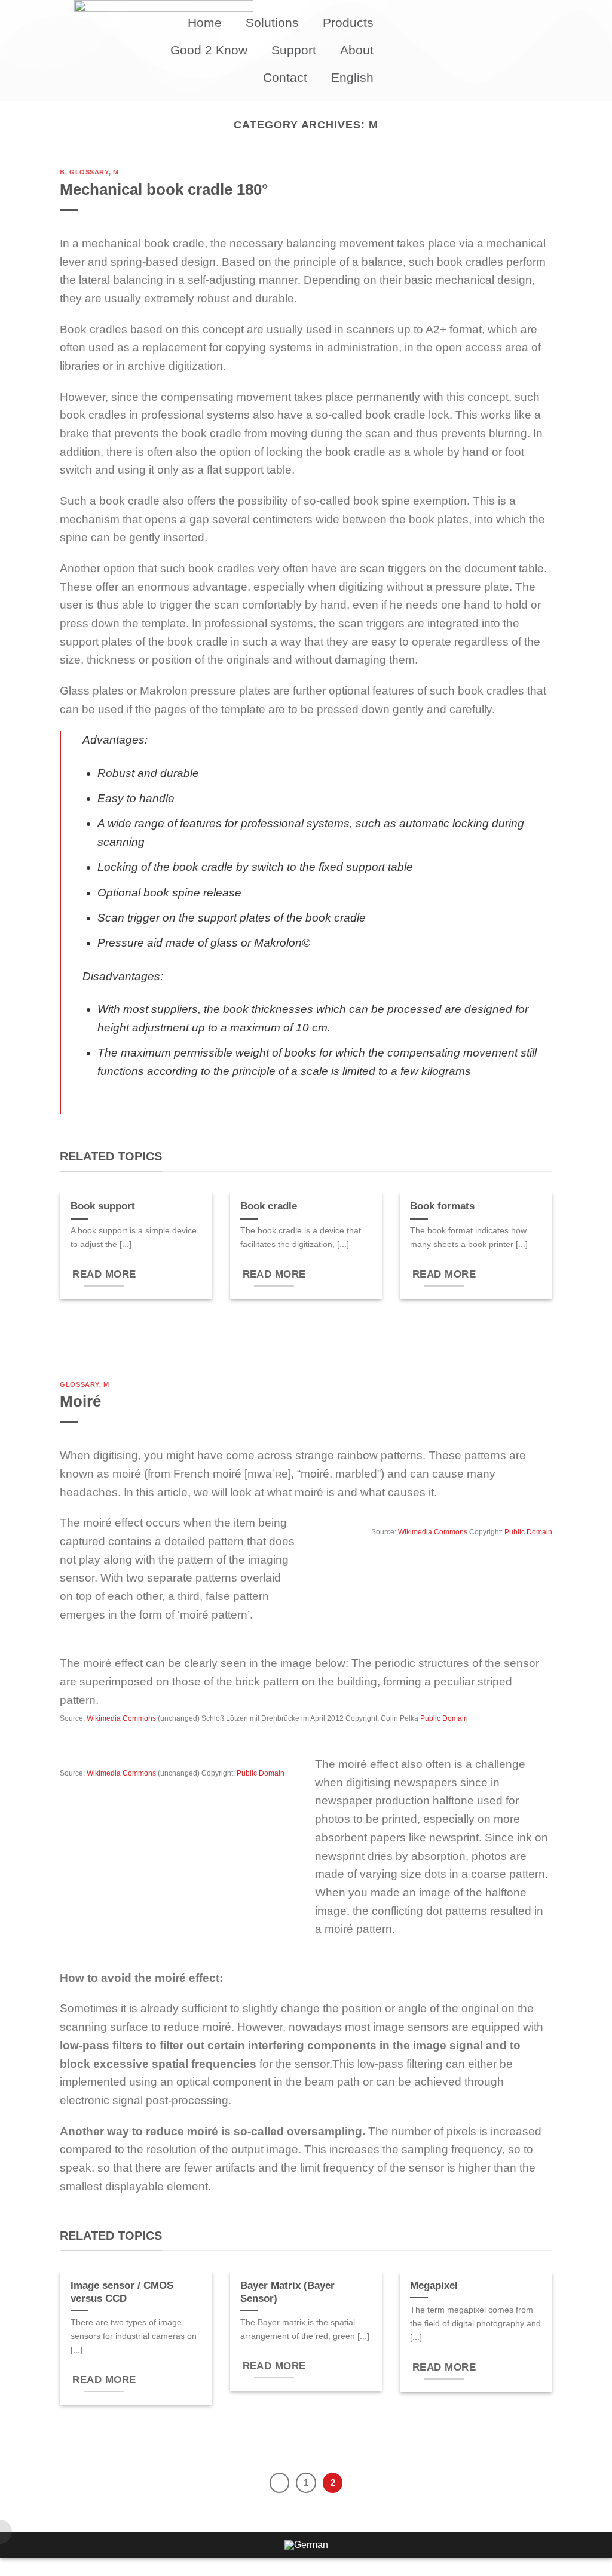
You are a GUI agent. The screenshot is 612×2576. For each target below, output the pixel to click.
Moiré (80, 1401)
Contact (285, 77)
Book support (103, 1206)
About (357, 50)
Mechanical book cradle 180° (164, 189)
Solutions (272, 22)
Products (348, 22)
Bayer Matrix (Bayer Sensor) (287, 2292)
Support (294, 50)
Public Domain (528, 1532)
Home (205, 22)
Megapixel (434, 2285)
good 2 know (209, 50)
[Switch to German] (306, 2545)
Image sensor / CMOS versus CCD (122, 2292)
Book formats (442, 1206)
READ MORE (104, 1274)
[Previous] (280, 2483)
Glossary (89, 172)
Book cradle (269, 1206)
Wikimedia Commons (433, 1532)
